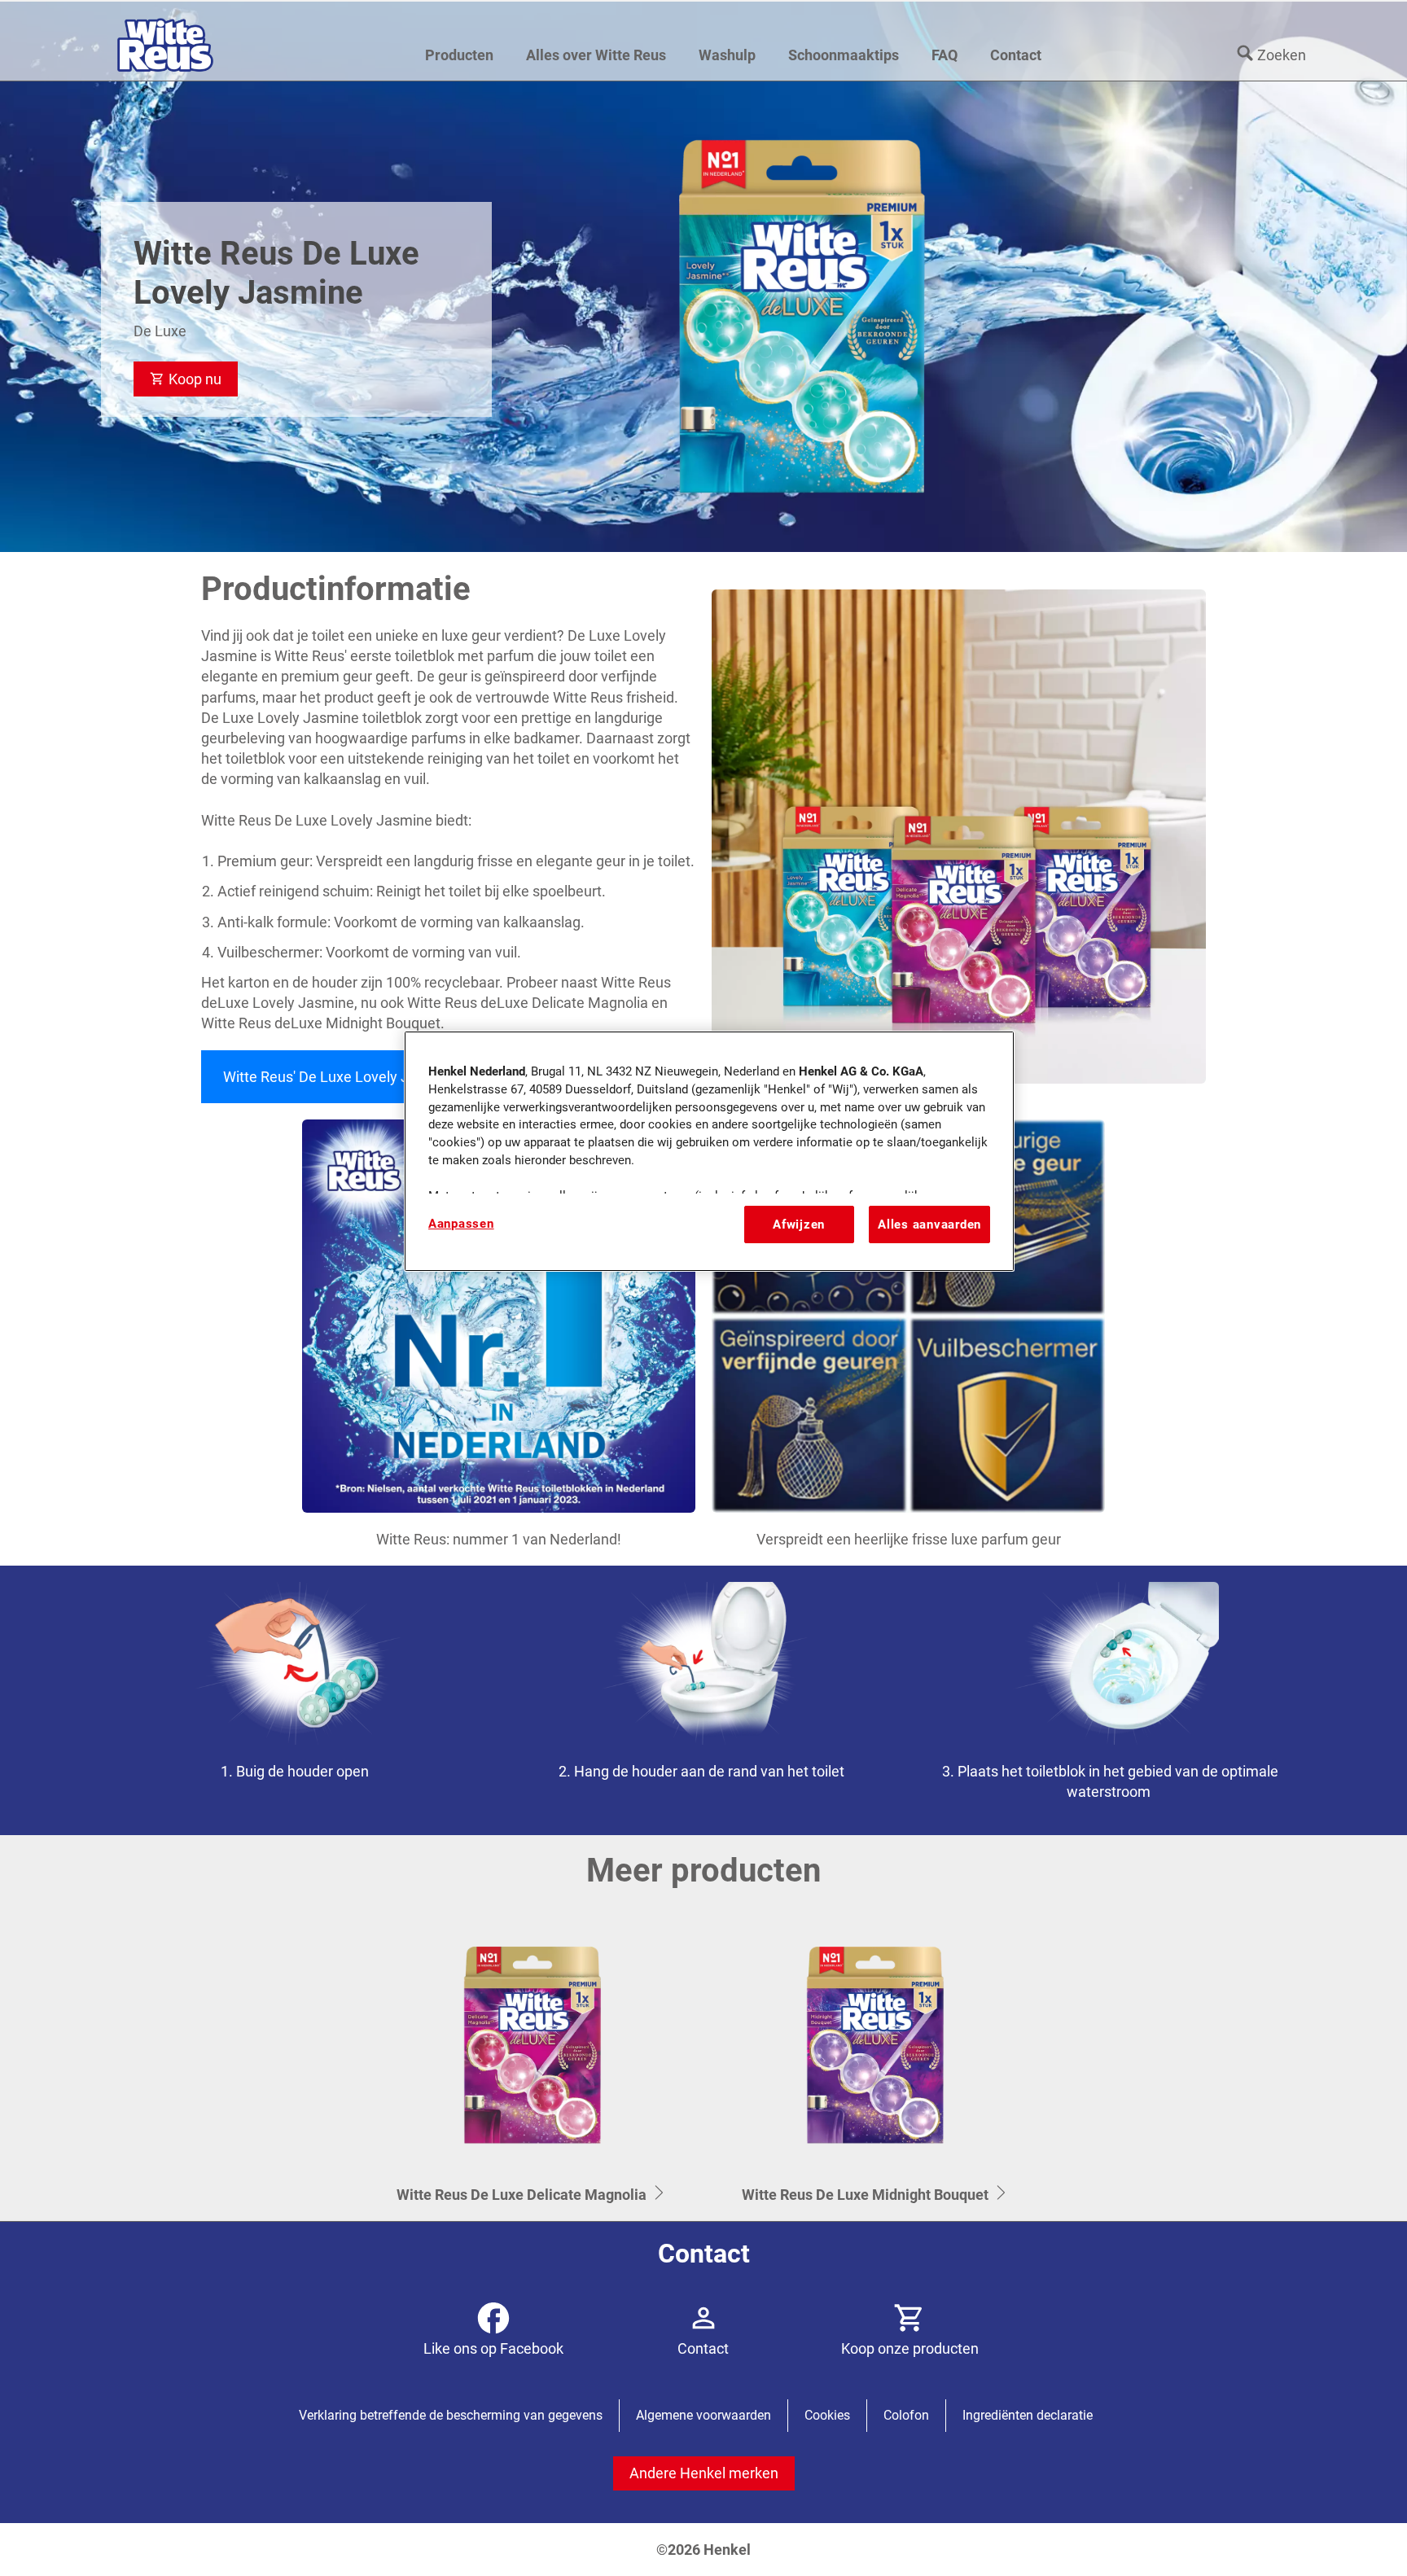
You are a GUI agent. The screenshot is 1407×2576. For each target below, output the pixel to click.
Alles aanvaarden (929, 1224)
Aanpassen (461, 1224)
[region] (709, 1151)
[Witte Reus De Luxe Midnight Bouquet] (875, 2064)
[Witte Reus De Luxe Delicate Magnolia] (532, 2064)
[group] (703, 1700)
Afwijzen (799, 1224)
